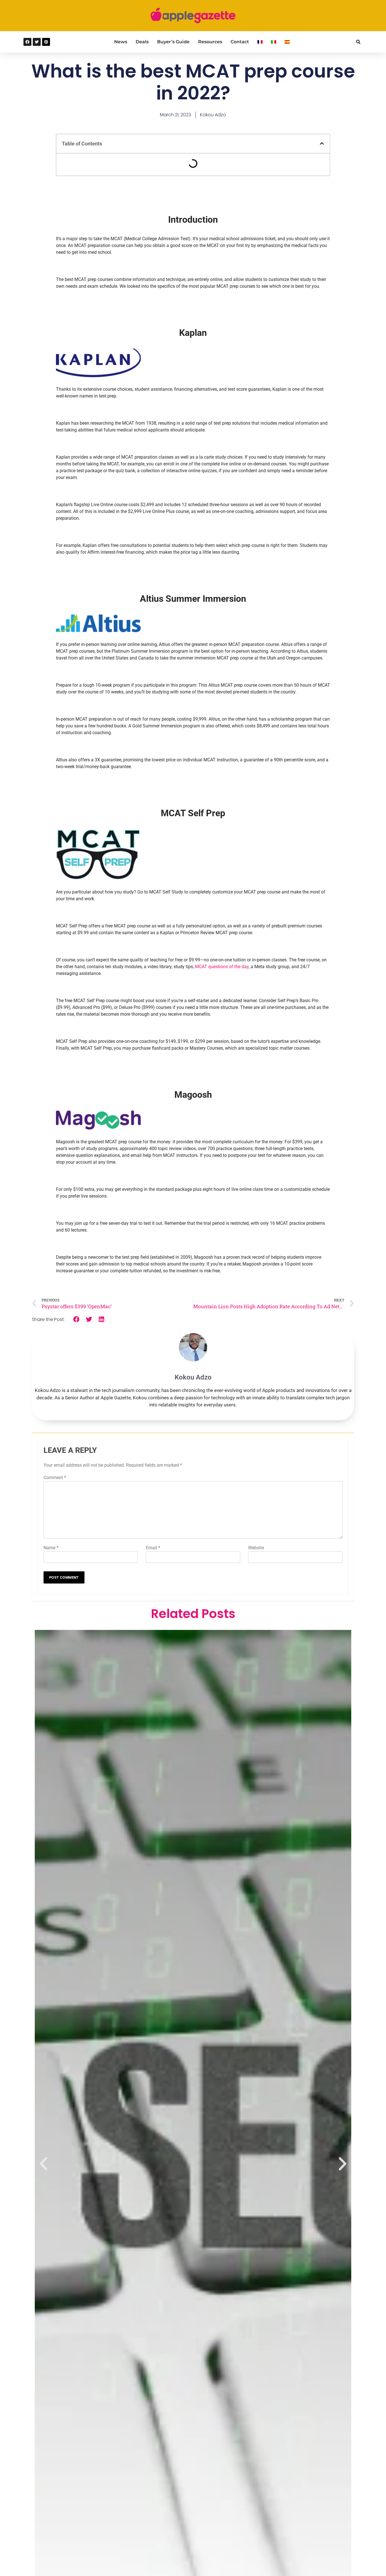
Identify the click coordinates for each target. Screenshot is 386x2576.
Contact (240, 42)
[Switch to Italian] (274, 42)
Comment (55, 1478)
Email (153, 1548)
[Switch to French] (260, 42)
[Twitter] (37, 42)
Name (51, 1548)
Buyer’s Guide (173, 42)
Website (256, 1548)
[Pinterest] (46, 42)
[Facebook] (27, 42)
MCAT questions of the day (222, 967)
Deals (142, 42)
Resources (210, 42)
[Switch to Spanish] (287, 42)
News (121, 42)
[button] (358, 42)
